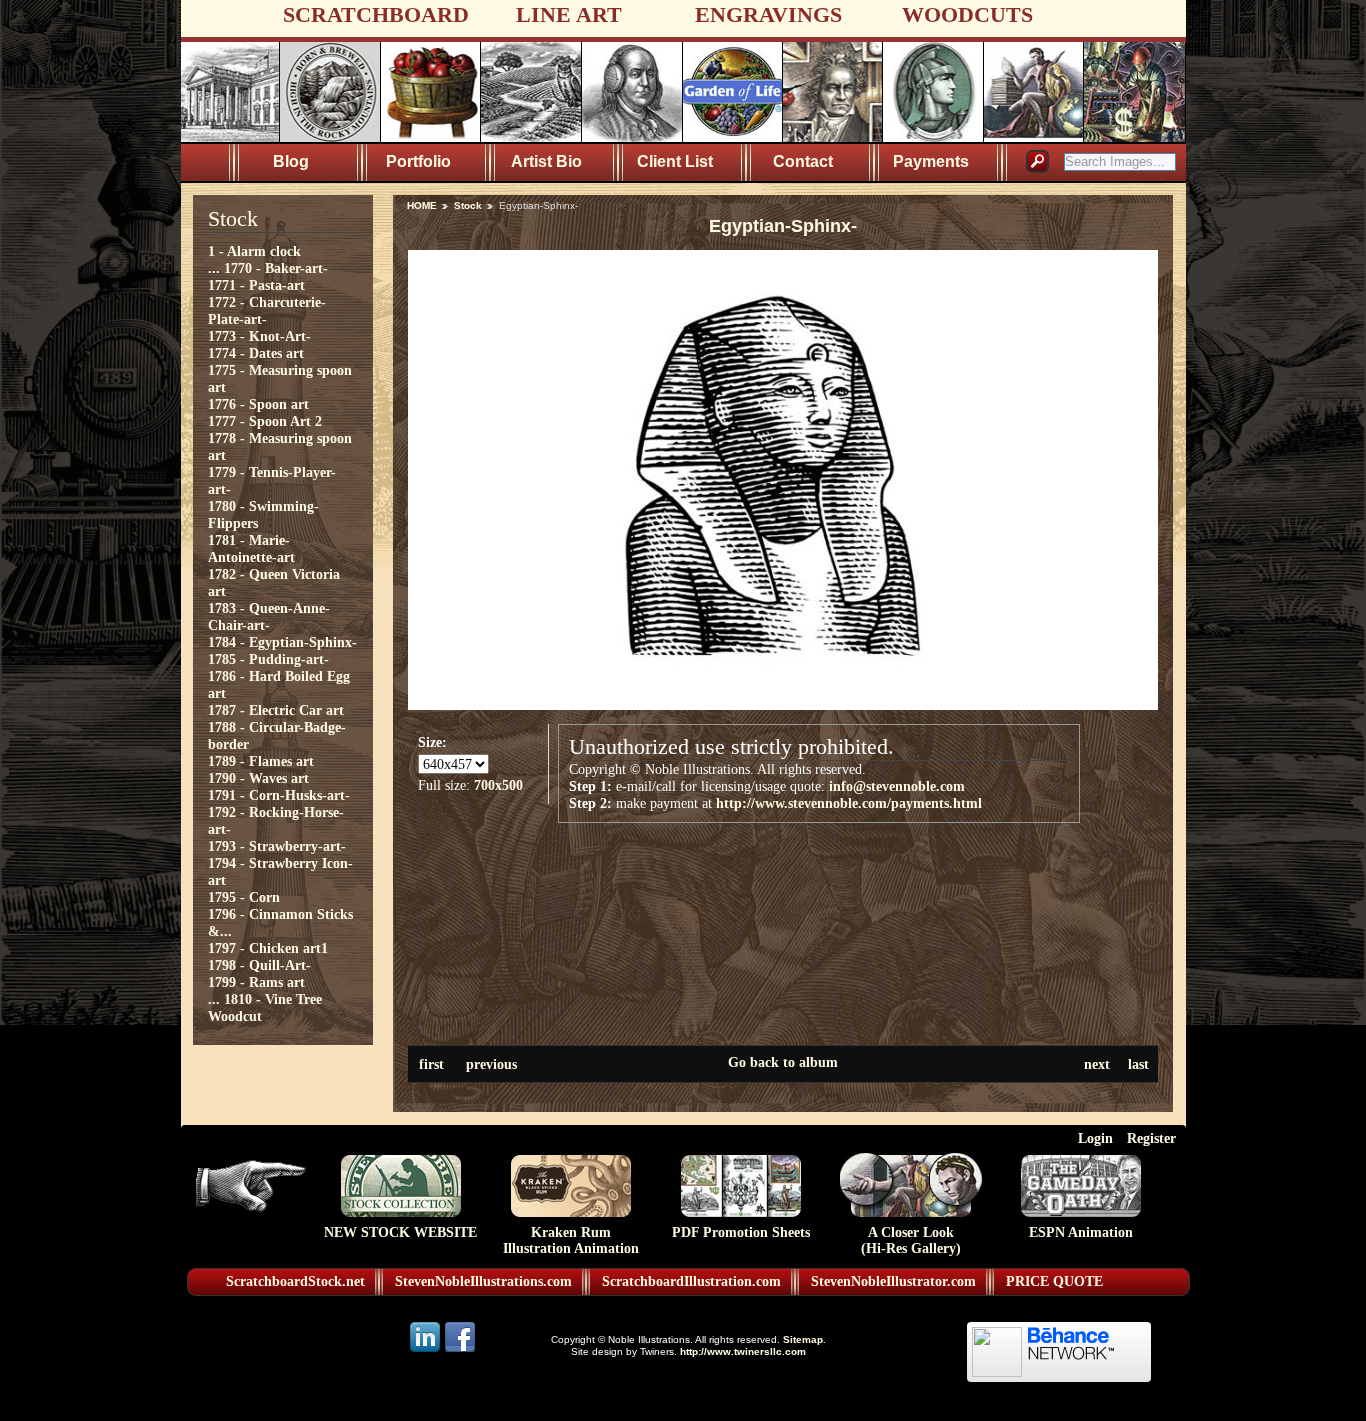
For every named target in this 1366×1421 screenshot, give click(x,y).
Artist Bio (546, 161)
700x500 (498, 785)
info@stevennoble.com (897, 786)
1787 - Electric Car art (276, 710)
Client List (675, 161)
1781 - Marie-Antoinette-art (251, 548)
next (1097, 1064)
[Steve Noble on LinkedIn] (426, 1350)
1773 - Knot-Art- (259, 336)
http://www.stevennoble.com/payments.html (849, 803)
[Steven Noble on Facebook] (460, 1350)
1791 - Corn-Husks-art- (279, 795)
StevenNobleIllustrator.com (893, 1281)
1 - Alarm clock (254, 251)
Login (1095, 1138)
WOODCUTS (967, 14)
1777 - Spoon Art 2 (265, 421)
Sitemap (803, 1339)
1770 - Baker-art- (276, 268)
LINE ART (569, 14)
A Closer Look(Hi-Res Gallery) (911, 1240)
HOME (422, 205)
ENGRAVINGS (768, 14)
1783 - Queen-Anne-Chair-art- (269, 616)
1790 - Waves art (258, 778)
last (1138, 1064)
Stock (468, 205)
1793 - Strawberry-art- (277, 846)
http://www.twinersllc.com (743, 1351)
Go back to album (783, 1062)
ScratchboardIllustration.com (691, 1281)
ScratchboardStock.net (295, 1281)
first (431, 1064)
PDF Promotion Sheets (741, 1232)
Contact (803, 161)
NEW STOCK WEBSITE (400, 1232)
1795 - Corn (244, 897)
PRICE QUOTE (1054, 1281)
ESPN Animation (1081, 1232)
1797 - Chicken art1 (268, 948)
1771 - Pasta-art (256, 285)
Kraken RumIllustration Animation (571, 1240)
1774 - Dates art (256, 353)
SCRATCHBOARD (376, 14)
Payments (931, 161)
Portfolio (418, 161)
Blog (291, 161)
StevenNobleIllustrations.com (483, 1281)
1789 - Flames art (261, 761)
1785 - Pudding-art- (268, 659)
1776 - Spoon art (258, 404)
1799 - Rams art (256, 982)
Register (1151, 1138)
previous (491, 1064)
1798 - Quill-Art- (259, 965)
